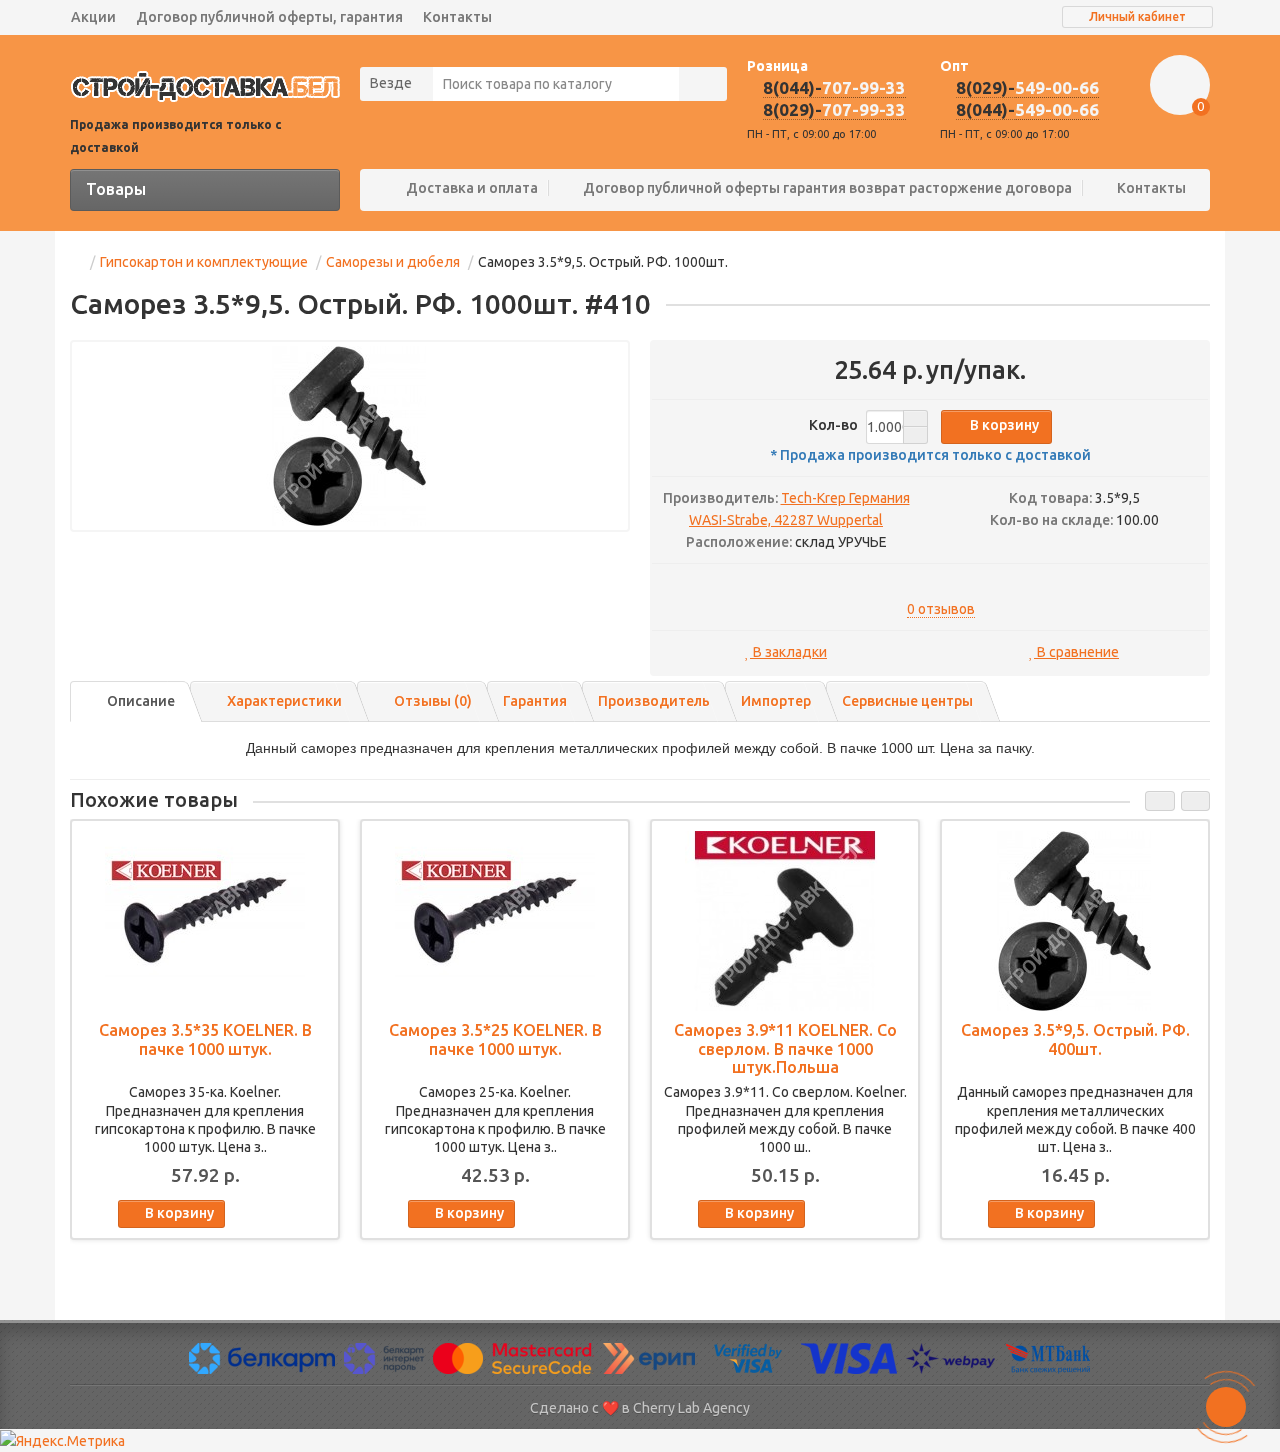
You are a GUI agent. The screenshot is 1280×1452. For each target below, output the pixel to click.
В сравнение (1076, 652)
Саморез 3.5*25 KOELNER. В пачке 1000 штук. (495, 1039)
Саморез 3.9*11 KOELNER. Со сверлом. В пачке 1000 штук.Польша (785, 1048)
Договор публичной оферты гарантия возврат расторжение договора (827, 188)
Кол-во (835, 425)
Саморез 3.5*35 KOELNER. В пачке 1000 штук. (205, 1039)
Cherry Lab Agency (691, 1408)
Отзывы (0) (433, 701)
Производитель (654, 701)
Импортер (776, 701)
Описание (141, 701)
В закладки (788, 652)
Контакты (457, 17)
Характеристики (284, 701)
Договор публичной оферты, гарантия (269, 17)
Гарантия (535, 701)
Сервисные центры (907, 701)
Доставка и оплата (472, 188)
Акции (93, 17)
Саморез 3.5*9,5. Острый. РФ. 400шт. (1075, 1039)
